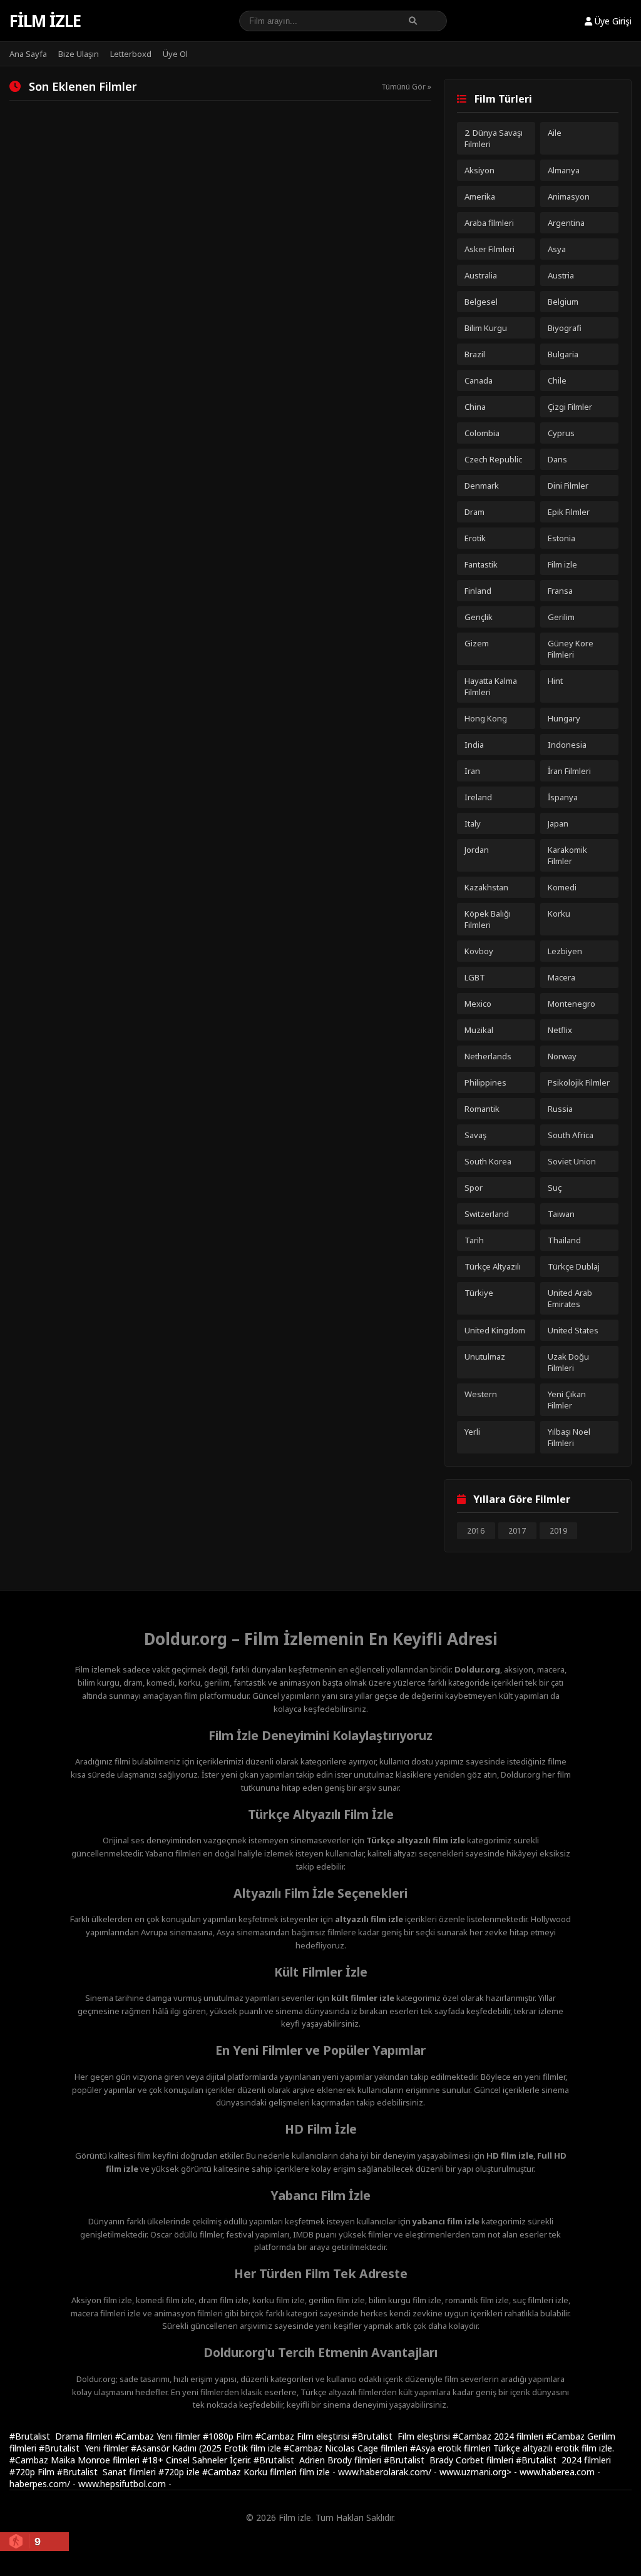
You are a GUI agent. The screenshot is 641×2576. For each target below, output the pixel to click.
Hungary (564, 718)
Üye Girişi (612, 21)
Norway (562, 1056)
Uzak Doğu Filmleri (568, 1362)
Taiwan (561, 1214)
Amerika (480, 196)
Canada (479, 380)
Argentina (566, 223)
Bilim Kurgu (486, 328)
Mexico (478, 1004)
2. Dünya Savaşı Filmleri (494, 138)
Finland (478, 591)
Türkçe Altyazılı (493, 1266)
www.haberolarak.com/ (385, 2472)
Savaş (475, 1135)
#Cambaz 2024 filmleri (499, 2436)
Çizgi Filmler (570, 407)
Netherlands (488, 1056)
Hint (555, 681)
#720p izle (180, 2472)
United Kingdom (495, 1330)
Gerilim (561, 617)
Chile (557, 380)
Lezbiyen (565, 951)
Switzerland (487, 1214)
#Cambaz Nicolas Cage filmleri (347, 2448)
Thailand (564, 1240)
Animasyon (569, 196)
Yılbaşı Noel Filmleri (569, 1437)
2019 (558, 1531)
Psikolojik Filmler (579, 1082)
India (474, 745)
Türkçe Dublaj (574, 1266)
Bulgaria (563, 354)
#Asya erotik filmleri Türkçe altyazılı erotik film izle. (512, 2448)
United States (573, 1330)
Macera (562, 977)
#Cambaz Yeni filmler (159, 2436)
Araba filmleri (489, 223)
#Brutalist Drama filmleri (62, 2436)
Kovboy (479, 951)
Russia (560, 1109)
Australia (481, 275)
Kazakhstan (486, 887)
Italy (473, 823)
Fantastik (481, 564)
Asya (557, 249)
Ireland (478, 797)
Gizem (477, 643)
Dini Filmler (568, 486)
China (475, 407)
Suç (555, 1188)
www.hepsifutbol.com (122, 2484)
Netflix (560, 1030)
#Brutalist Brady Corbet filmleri (450, 2460)
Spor (474, 1188)
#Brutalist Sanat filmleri (108, 2472)
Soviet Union (572, 1161)
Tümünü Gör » (406, 87)
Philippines (485, 1082)
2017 (517, 1531)
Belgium (563, 302)
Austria (561, 275)
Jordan (477, 850)
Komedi (562, 887)
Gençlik (479, 617)
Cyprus (561, 433)
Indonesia (567, 745)
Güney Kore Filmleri (571, 649)
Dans (557, 459)
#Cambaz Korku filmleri (251, 2472)
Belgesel (481, 302)
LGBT (475, 977)
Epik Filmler (569, 512)
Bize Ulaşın (79, 54)
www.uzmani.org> (475, 2472)
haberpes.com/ (40, 2484)
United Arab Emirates (570, 1298)
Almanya (564, 170)
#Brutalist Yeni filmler (85, 2448)
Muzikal (479, 1030)
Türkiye (479, 1293)
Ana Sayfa (28, 54)
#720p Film (33, 2472)
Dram (474, 512)
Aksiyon (479, 170)
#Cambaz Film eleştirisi (304, 2436)
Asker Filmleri (490, 249)
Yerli (472, 1432)
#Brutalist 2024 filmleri (563, 2460)
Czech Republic (493, 459)
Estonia (562, 538)
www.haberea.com (557, 2472)
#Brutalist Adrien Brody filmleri (319, 2460)
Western (481, 1394)
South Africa (571, 1135)
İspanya (563, 797)
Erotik (475, 538)
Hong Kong (486, 718)
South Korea (488, 1161)
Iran (472, 771)
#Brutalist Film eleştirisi (402, 2436)
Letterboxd (131, 54)
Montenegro (572, 1004)
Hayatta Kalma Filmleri (491, 686)
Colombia (482, 433)
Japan (558, 823)
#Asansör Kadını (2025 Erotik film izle (207, 2448)
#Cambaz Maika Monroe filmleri (76, 2460)
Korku (559, 914)
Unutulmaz (485, 1357)
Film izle (45, 21)
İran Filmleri (569, 771)
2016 (476, 1531)
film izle (315, 2472)
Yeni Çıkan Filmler (567, 1400)
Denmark (482, 486)
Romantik (482, 1109)
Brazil (475, 354)
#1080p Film (229, 2436)
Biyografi (565, 328)
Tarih (474, 1240)
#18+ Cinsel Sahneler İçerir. (198, 2460)
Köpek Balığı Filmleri (488, 919)
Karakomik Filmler (567, 855)
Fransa (560, 591)
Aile (555, 133)
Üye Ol (175, 54)
